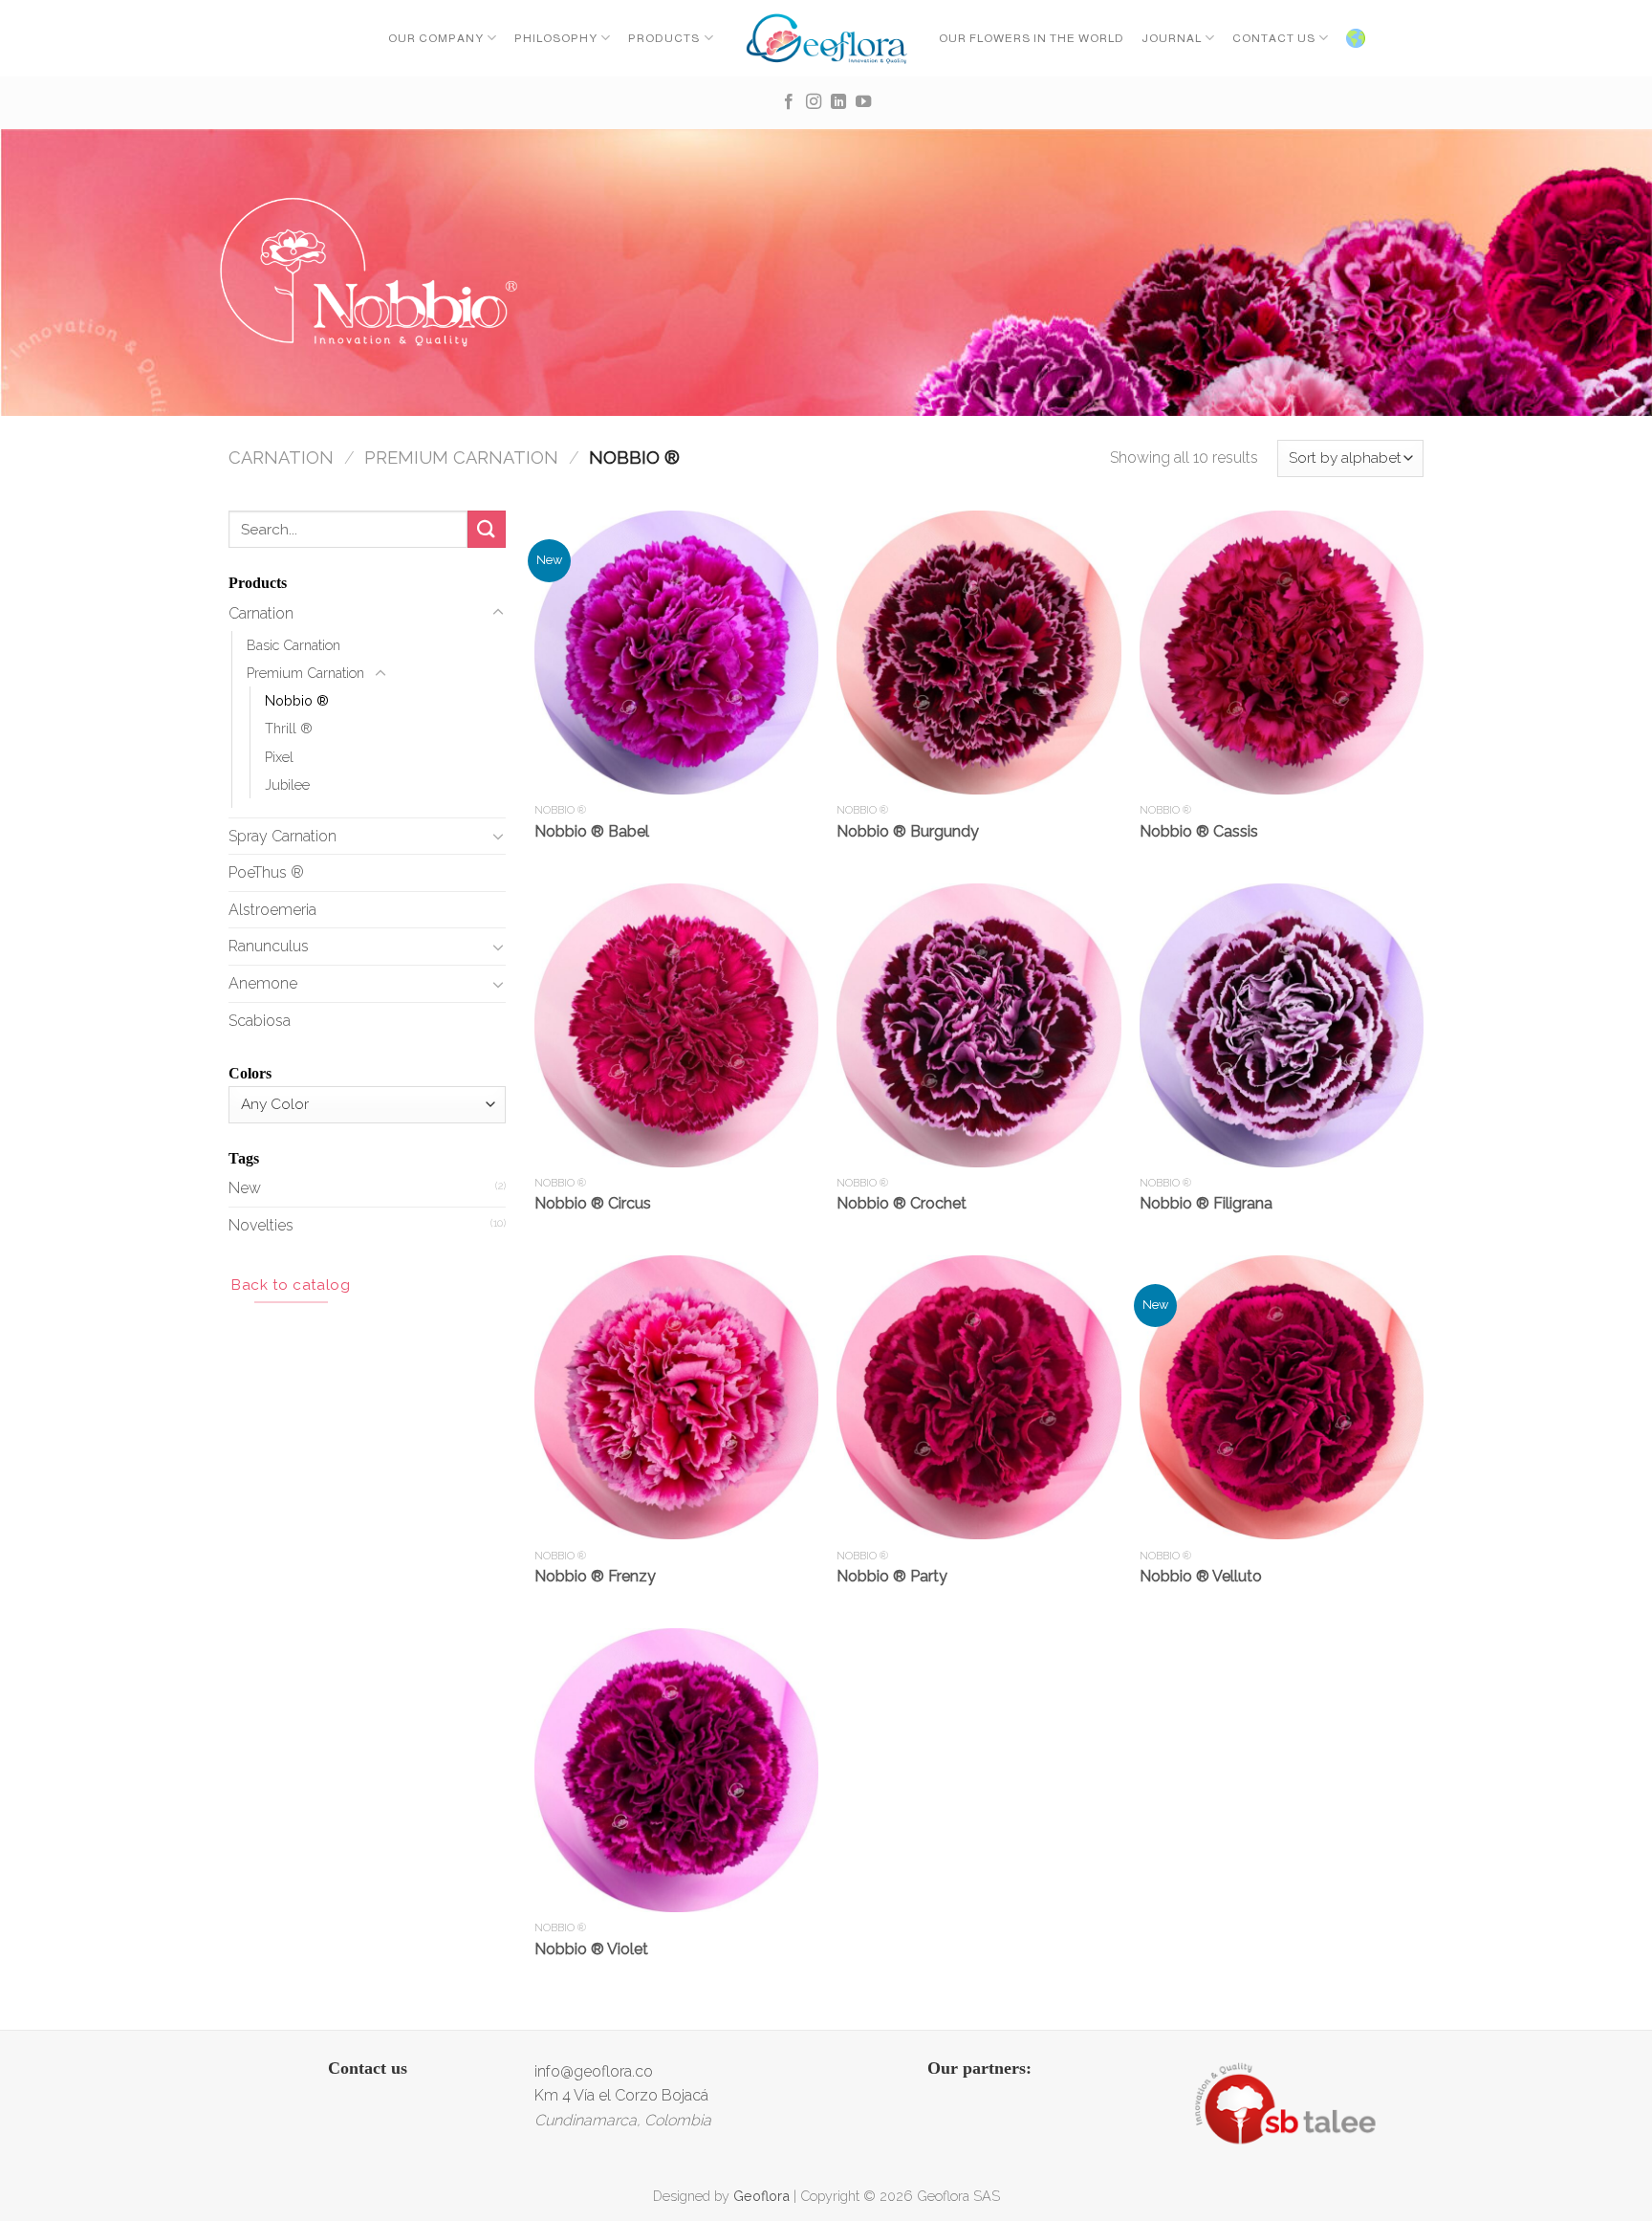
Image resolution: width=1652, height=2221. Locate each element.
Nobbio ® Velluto (1201, 1576)
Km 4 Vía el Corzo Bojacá (621, 2095)
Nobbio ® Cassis (1199, 831)
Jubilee (287, 784)
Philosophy (556, 38)
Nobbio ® (297, 700)
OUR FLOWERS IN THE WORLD (1032, 38)
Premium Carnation (461, 457)
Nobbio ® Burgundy (908, 831)
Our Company (436, 38)
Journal (1172, 38)
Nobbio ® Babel (592, 831)
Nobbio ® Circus (593, 1203)
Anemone (263, 983)
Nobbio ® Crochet (902, 1203)
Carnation (281, 457)
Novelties (261, 1225)
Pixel (279, 757)
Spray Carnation (283, 836)
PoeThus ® (266, 872)
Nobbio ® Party (892, 1576)
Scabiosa (260, 1021)
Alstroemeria (272, 910)
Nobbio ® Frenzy (595, 1576)
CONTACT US (1274, 38)
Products (664, 38)
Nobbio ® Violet (591, 1949)
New (245, 1188)
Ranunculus (269, 946)
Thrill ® (289, 728)
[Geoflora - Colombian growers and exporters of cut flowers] (826, 38)
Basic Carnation (293, 645)
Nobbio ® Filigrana (1206, 1203)
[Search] (487, 529)
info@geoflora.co (594, 2071)
